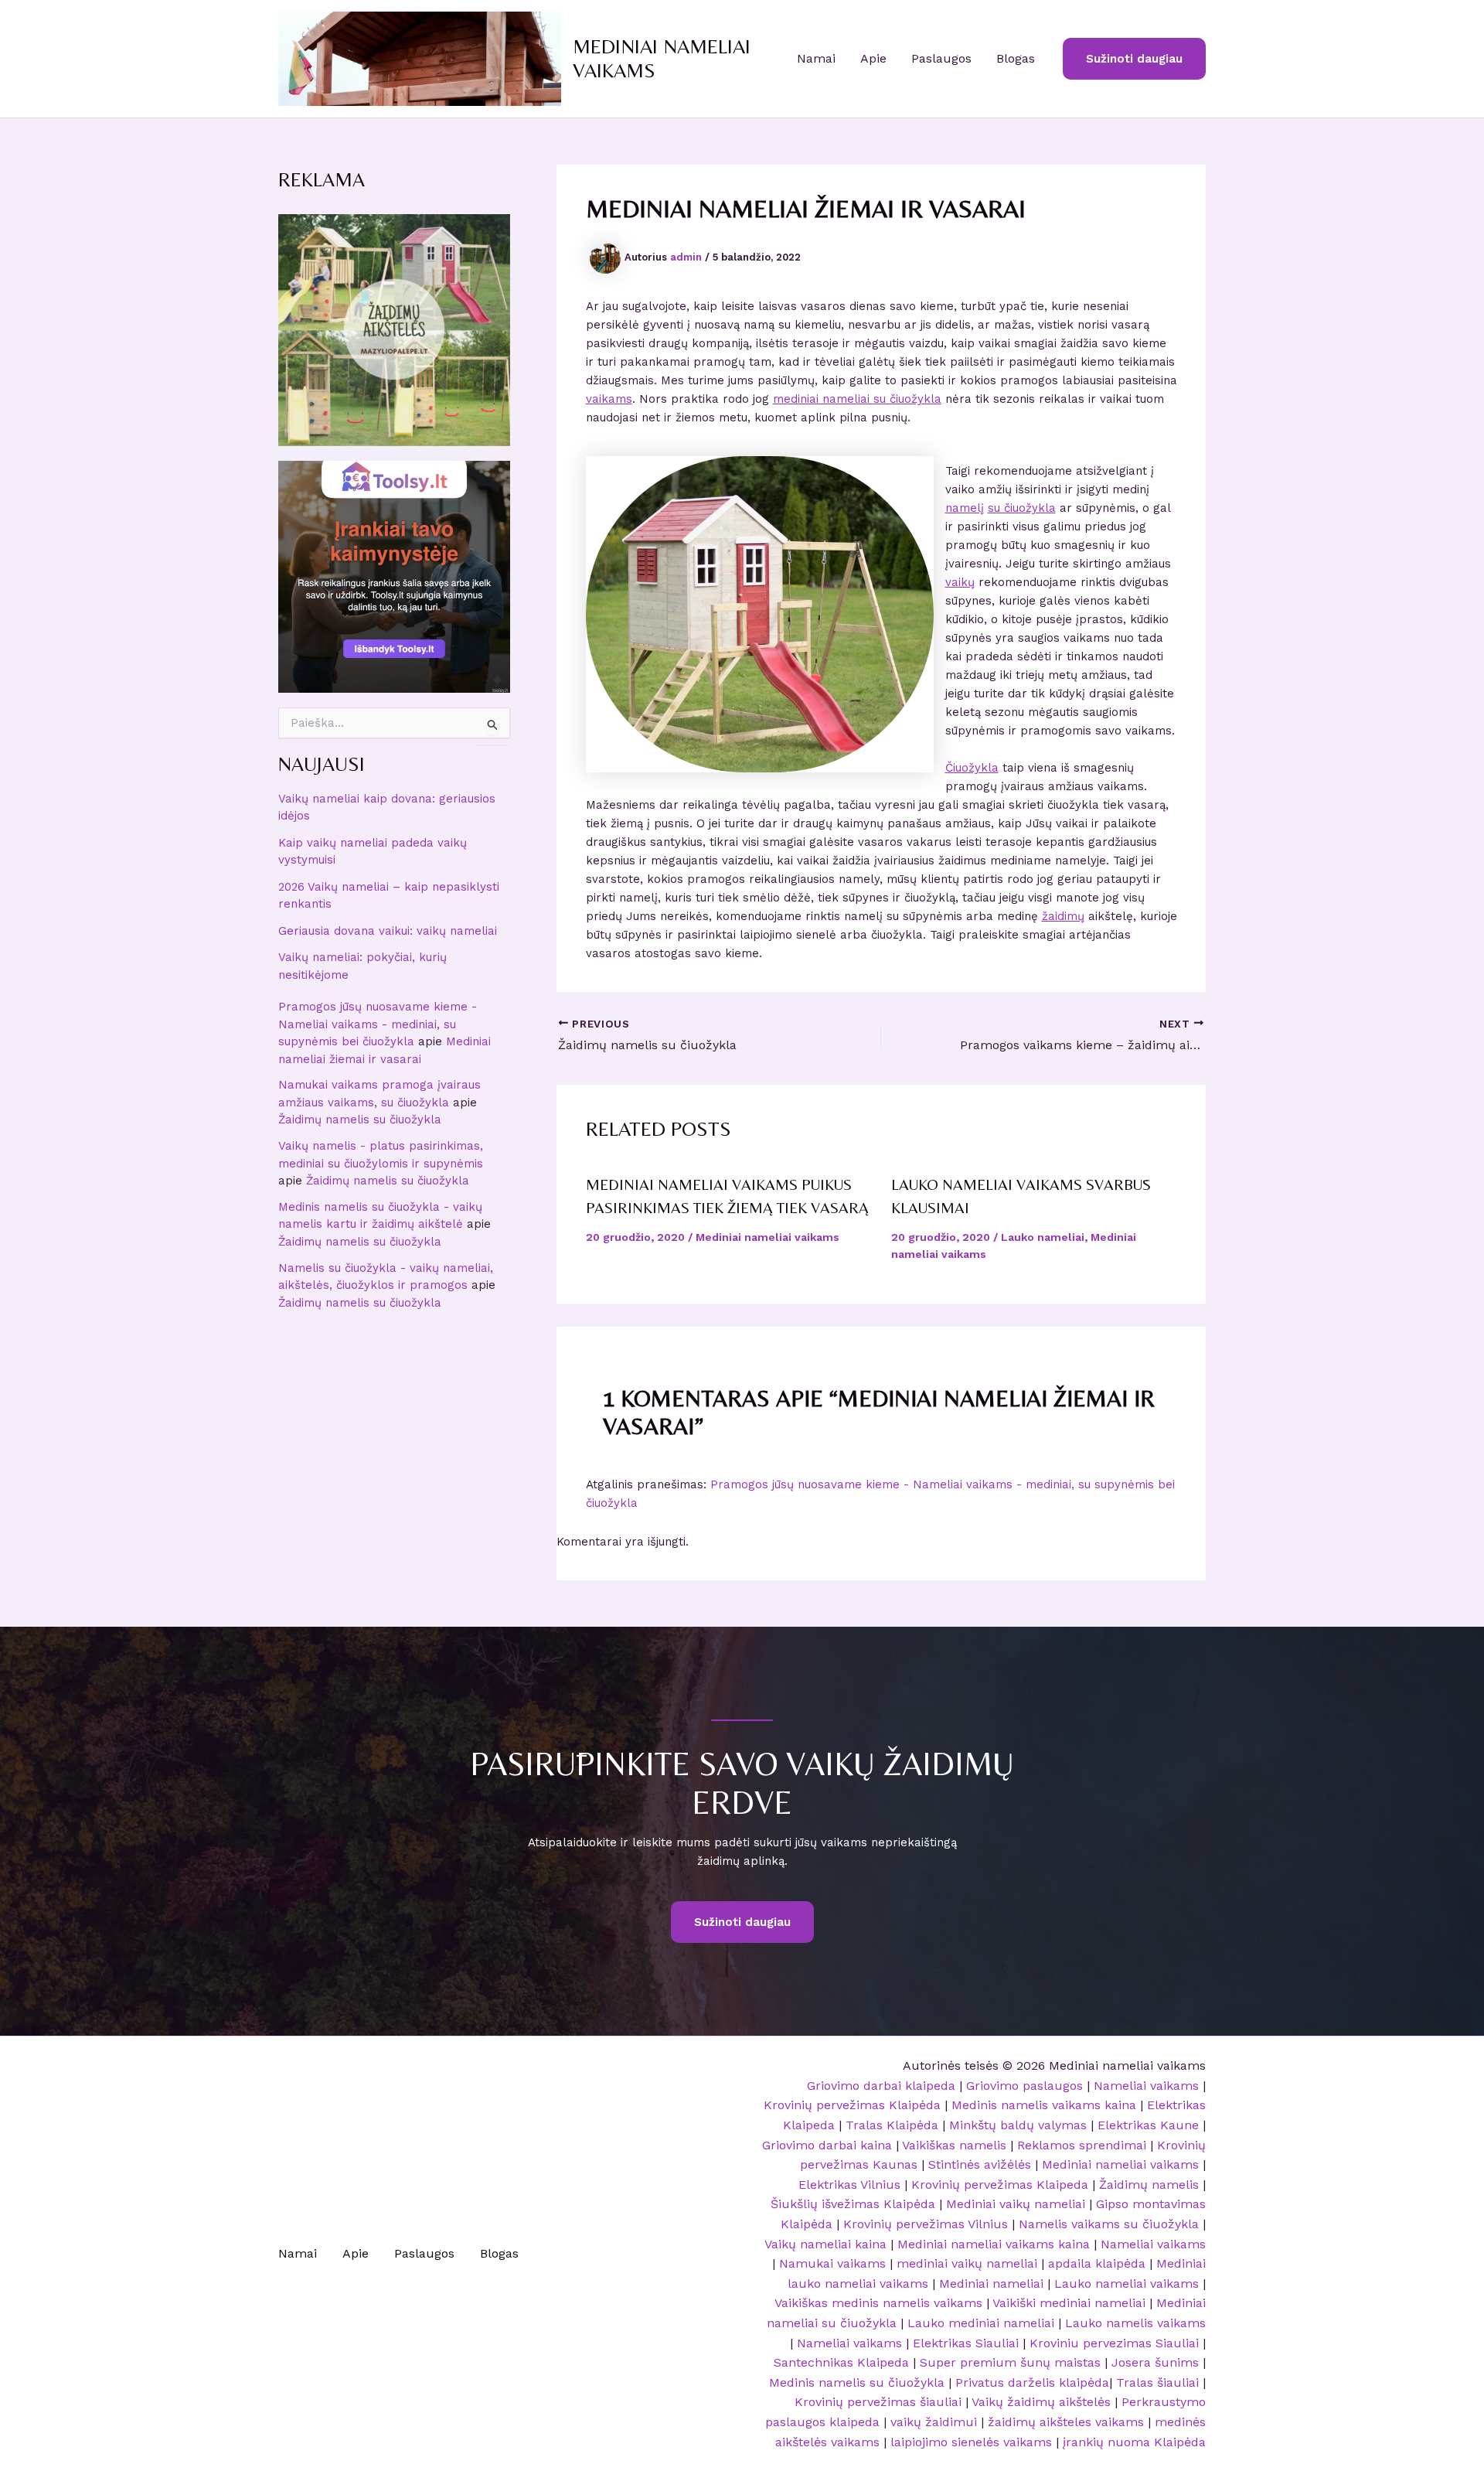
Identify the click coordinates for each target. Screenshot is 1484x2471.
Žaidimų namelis (1149, 2185)
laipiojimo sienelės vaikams (971, 2442)
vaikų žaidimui (934, 2422)
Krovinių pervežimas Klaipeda (1000, 2185)
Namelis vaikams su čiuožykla (1109, 2224)
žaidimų (1063, 916)
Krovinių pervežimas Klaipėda (852, 2105)
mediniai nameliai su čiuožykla (857, 399)
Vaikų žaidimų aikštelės (1041, 2402)
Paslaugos (941, 58)
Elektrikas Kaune (1148, 2125)
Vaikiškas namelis (954, 2145)
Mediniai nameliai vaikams (768, 1237)
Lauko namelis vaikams (1135, 2323)
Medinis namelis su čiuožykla (857, 2382)
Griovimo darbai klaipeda (881, 2086)
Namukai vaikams (832, 2263)
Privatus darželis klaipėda (1032, 2382)
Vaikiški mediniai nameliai (1069, 2303)
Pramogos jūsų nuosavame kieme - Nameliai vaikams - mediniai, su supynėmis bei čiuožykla (378, 1024)
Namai (816, 58)
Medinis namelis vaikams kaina (1044, 2105)
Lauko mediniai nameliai (981, 2323)
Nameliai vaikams (1146, 2086)
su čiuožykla (1022, 508)
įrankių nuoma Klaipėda (1134, 2442)
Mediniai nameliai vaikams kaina (994, 2244)
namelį (965, 508)
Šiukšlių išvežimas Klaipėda (853, 2204)
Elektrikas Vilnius (849, 2185)
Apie (873, 58)
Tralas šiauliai (1157, 2382)
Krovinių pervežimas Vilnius (926, 2224)
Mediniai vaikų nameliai (1016, 2204)
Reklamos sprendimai (1082, 2145)
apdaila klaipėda (1097, 2263)
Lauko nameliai (1043, 1237)
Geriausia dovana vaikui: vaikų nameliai (388, 931)
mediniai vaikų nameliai (967, 2263)
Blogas (1016, 58)
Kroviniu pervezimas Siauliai (1114, 2343)
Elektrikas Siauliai (966, 2343)
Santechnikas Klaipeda (841, 2362)
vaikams (609, 399)
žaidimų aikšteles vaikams (1066, 2422)
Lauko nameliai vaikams (1127, 2284)
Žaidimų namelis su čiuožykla (360, 1120)
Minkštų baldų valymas (1018, 2125)
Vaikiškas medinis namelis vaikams (878, 2303)
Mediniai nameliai (991, 2284)
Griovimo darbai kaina (827, 2145)
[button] (1134, 59)
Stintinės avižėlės (980, 2164)
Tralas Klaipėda (892, 2125)
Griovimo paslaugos (1025, 2086)
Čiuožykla (972, 768)
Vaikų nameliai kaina (825, 2244)
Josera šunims (1155, 2362)
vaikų (960, 582)
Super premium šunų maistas (1010, 2362)
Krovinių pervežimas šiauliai (878, 2402)
